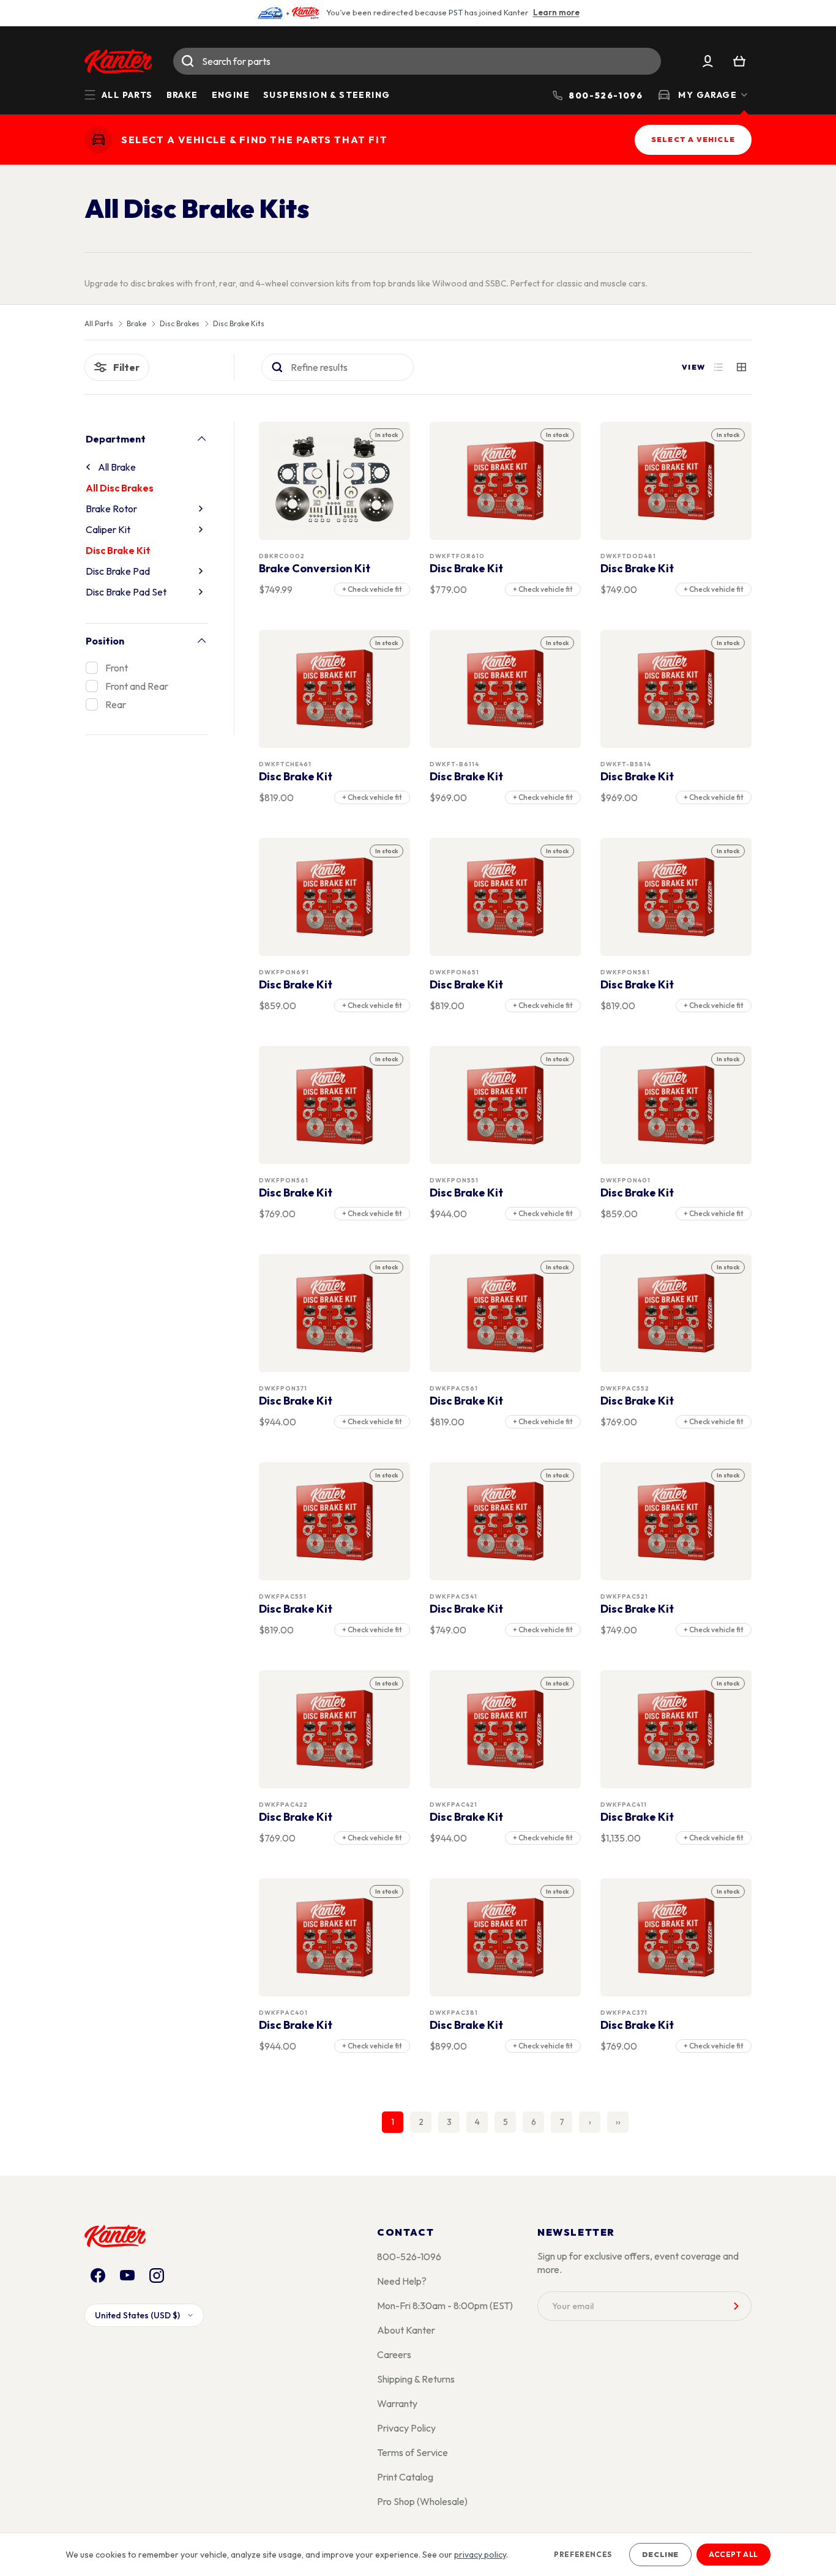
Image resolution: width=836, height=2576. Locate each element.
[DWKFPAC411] (676, 1729)
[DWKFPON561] (335, 1105)
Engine (231, 95)
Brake (182, 95)
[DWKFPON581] (676, 897)
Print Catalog (405, 2477)
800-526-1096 (409, 2257)
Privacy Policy (406, 2428)
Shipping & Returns (416, 2379)
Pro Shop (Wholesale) (422, 2501)
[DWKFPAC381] (506, 1937)
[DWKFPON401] (676, 1105)
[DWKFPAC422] (335, 1729)
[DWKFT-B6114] (506, 689)
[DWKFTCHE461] (335, 689)
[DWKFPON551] (506, 1105)
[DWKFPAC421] (506, 1729)
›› (618, 2122)
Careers (394, 2354)
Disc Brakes (180, 324)
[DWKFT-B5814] (676, 689)
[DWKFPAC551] (335, 1521)
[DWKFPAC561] (506, 1313)
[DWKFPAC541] (506, 1521)
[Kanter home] (98, 140)
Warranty (397, 2403)
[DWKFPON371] (335, 1313)
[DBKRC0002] (335, 481)
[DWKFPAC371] (676, 1937)
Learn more (556, 12)
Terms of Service (412, 2452)
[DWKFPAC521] (676, 1521)
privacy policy (480, 2555)
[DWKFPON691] (335, 897)
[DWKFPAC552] (676, 1313)
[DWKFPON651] (506, 897)
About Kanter (406, 2330)
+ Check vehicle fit (372, 589)
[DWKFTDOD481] (676, 481)
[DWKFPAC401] (335, 1937)
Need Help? (402, 2281)
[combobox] (417, 61)
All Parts (99, 324)
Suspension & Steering (327, 95)
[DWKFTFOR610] (506, 481)
